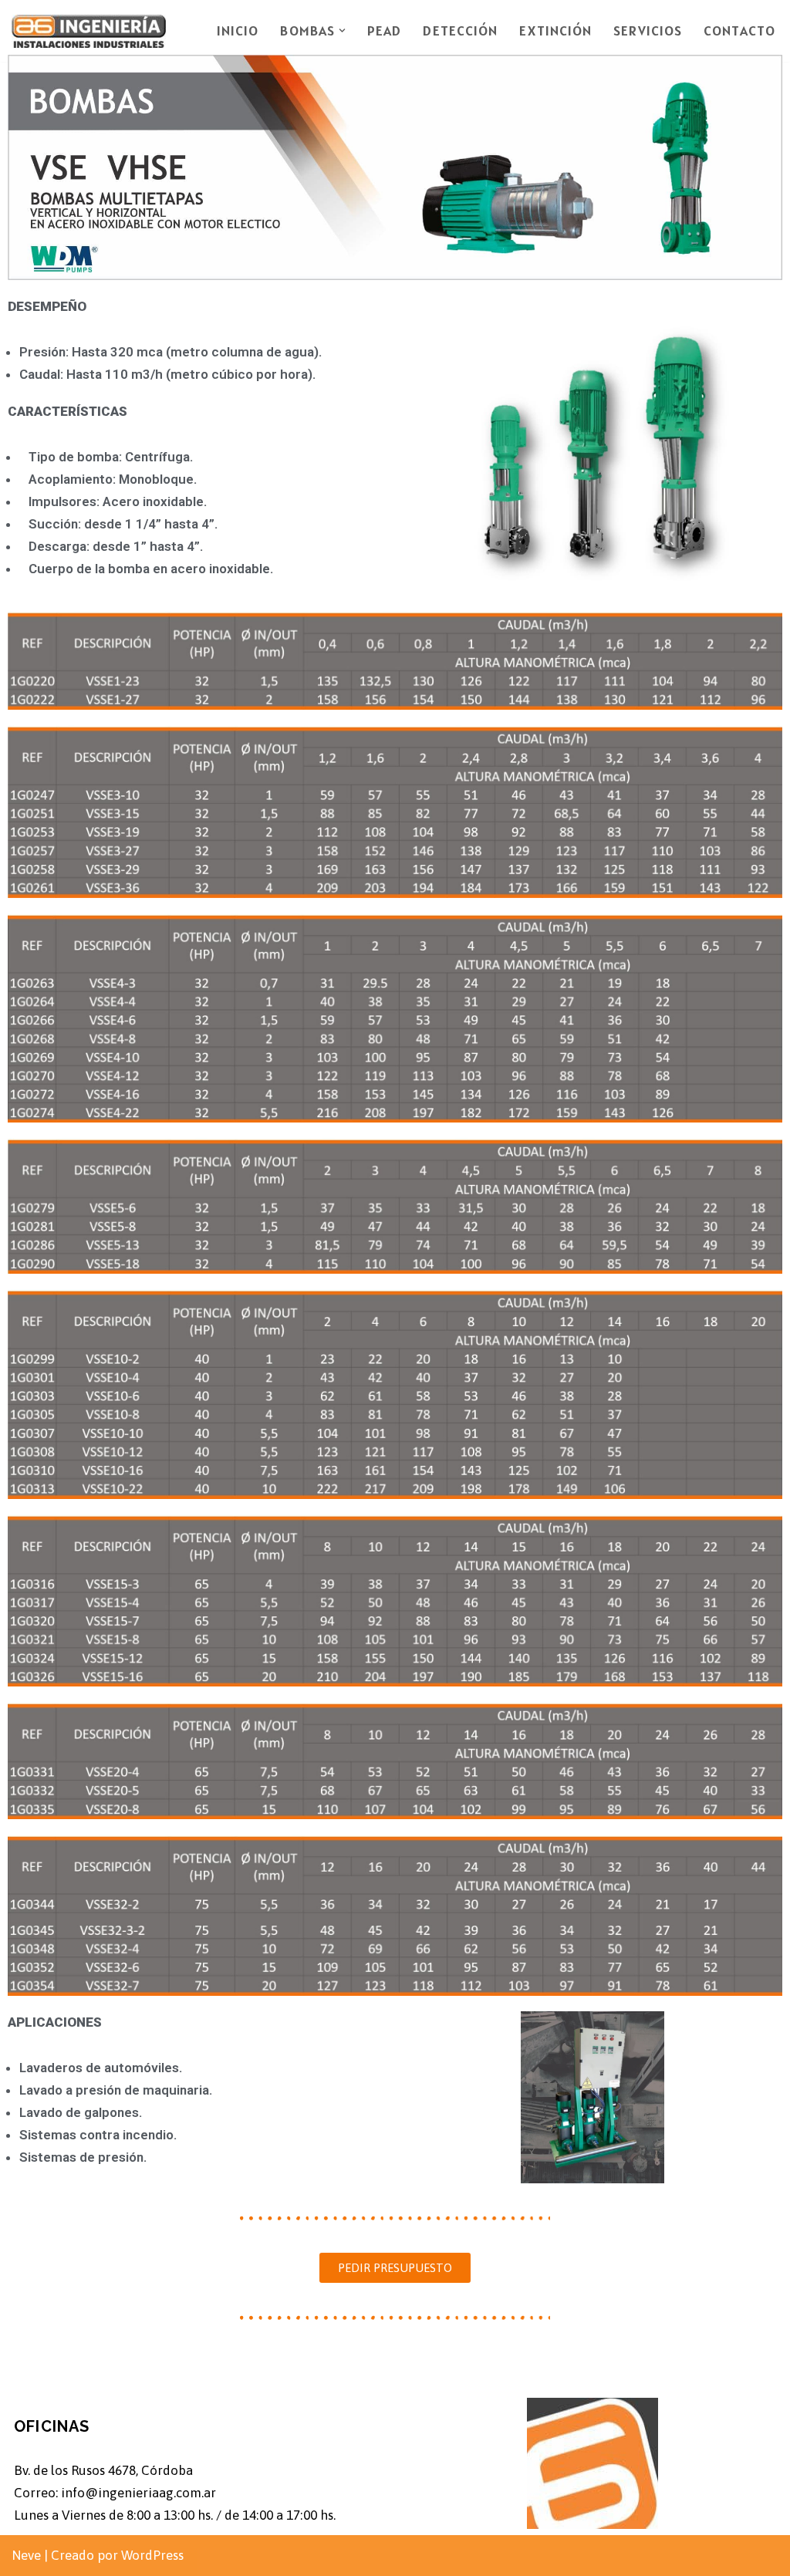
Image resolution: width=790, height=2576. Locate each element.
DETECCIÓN (460, 30)
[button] (342, 30)
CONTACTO (739, 30)
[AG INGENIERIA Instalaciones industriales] (89, 31)
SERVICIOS (648, 30)
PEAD (384, 30)
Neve (26, 2555)
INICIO (238, 30)
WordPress (152, 2555)
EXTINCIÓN (555, 30)
